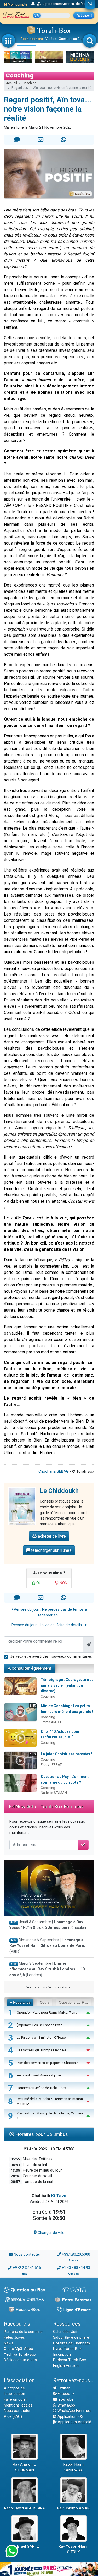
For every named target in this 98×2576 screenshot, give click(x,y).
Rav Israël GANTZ (24, 2547)
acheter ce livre (51, 1536)
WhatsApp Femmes (74, 2411)
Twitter (63, 2388)
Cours (45, 2002)
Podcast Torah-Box (70, 2360)
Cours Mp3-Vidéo (19, 2349)
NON (63, 1583)
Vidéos (51, 39)
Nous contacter (27, 2254)
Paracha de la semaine (23, 2332)
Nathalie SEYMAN (54, 1793)
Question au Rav (71, 39)
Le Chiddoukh (59, 1491)
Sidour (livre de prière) (72, 2337)
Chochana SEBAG (54, 1471)
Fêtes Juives (14, 2337)
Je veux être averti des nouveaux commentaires (51, 1656)
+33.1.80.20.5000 (76, 2254)
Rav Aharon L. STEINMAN (25, 2467)
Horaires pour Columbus (41, 2134)
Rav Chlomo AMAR (73, 2508)
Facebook (66, 2394)
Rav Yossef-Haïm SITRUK (73, 2549)
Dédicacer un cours (20, 2360)
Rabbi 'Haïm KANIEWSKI (73, 2467)
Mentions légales (18, 2405)
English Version (66, 2366)
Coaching (29, 83)
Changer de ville (50, 2233)
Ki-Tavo (59, 2196)
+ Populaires (20, 2002)
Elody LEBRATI (52, 1765)
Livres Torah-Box (67, 2349)
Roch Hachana (32, 39)
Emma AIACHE (52, 1722)
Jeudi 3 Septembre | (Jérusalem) (49, 1925)
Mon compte (17, 4)
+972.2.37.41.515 (27, 2268)
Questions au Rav (74, 2002)
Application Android (74, 2422)
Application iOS (70, 2417)
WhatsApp (66, 2405)
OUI (39, 1583)
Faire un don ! (15, 2400)
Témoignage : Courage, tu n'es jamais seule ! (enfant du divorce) (67, 1685)
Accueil (11, 83)
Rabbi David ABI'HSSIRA (25, 2508)
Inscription (62, 2355)
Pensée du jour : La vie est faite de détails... (48, 1625)
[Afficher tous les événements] (33, 4)
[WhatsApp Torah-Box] (90, 4)
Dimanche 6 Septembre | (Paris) (48, 1946)
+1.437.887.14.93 (76, 2268)
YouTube (65, 2400)
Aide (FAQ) (13, 2417)
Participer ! (84, 15)
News (9, 2343)
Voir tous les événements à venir (49, 1987)
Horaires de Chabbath (71, 2343)
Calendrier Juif (65, 2332)
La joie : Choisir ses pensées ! (66, 1754)
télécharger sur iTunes (51, 1550)
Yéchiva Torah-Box (20, 2355)
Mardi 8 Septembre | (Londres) (47, 1969)
